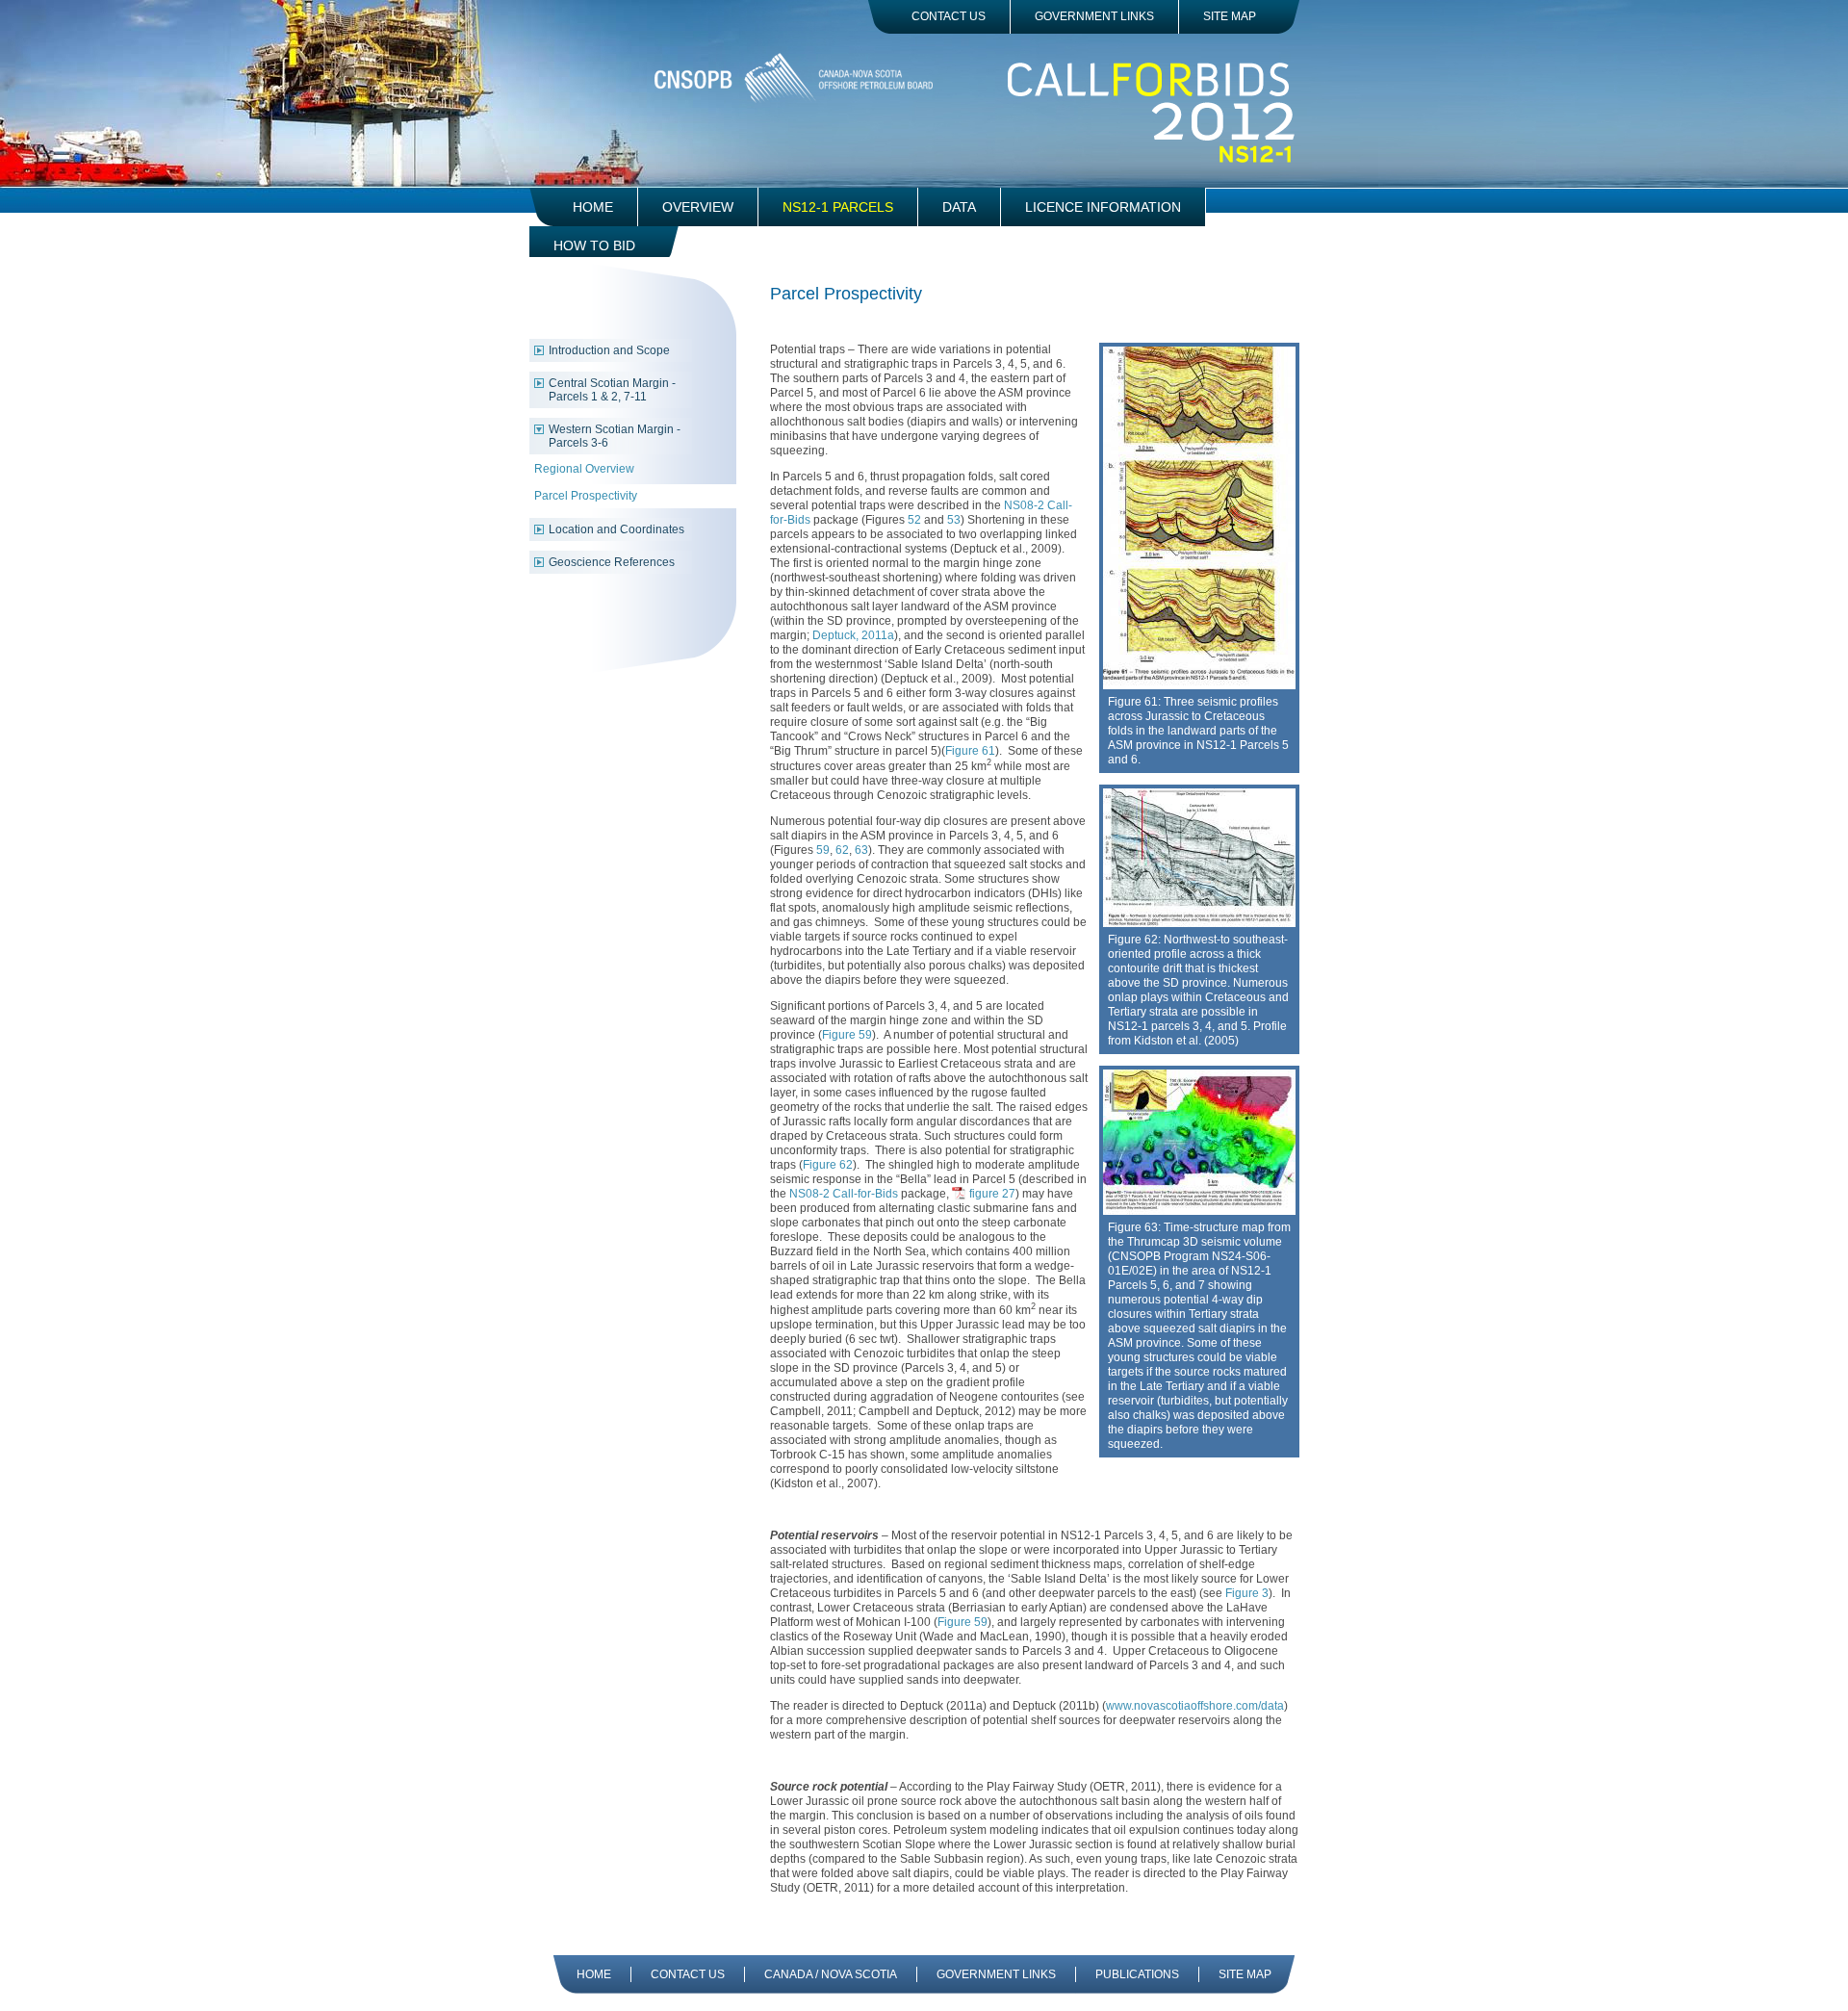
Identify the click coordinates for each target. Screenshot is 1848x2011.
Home (593, 207)
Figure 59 (847, 1035)
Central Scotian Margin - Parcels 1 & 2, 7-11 (612, 390)
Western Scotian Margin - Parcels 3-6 (615, 436)
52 (914, 520)
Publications (1137, 1974)
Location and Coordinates (616, 529)
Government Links (1094, 16)
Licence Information (1103, 207)
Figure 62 (828, 1165)
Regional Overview (584, 469)
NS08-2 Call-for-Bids (844, 1194)
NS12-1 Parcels (838, 207)
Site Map (1230, 16)
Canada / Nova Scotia (831, 1974)
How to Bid (594, 245)
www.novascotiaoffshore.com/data (1195, 1706)
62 (842, 850)
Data (959, 207)
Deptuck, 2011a (853, 635)
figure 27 (992, 1194)
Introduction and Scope (609, 350)
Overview (698, 207)
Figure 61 (970, 751)
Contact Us (949, 16)
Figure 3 (1247, 1593)
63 (861, 850)
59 (823, 850)
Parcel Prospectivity (586, 496)
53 (954, 520)
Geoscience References (612, 562)
